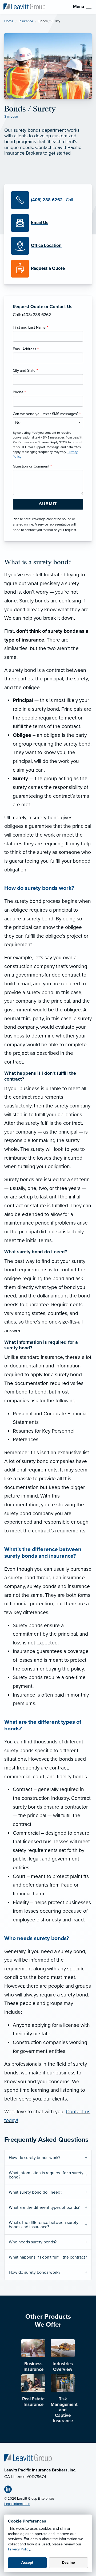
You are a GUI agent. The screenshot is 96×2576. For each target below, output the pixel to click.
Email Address (26, 349)
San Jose (11, 117)
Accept (27, 2563)
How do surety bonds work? (35, 2158)
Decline (68, 2563)
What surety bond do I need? (35, 2192)
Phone (19, 392)
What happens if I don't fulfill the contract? (48, 2257)
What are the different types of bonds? (44, 2207)
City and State (25, 371)
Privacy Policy (19, 2549)
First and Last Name (30, 327)
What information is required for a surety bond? (46, 2175)
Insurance (26, 21)
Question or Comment (32, 466)
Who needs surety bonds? (33, 2242)
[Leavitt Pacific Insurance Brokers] (24, 7)
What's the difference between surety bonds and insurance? (44, 2225)
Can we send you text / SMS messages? (47, 414)
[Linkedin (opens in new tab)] (10, 2490)
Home (9, 21)
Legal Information (17, 2504)
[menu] (89, 7)
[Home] (28, 2458)
